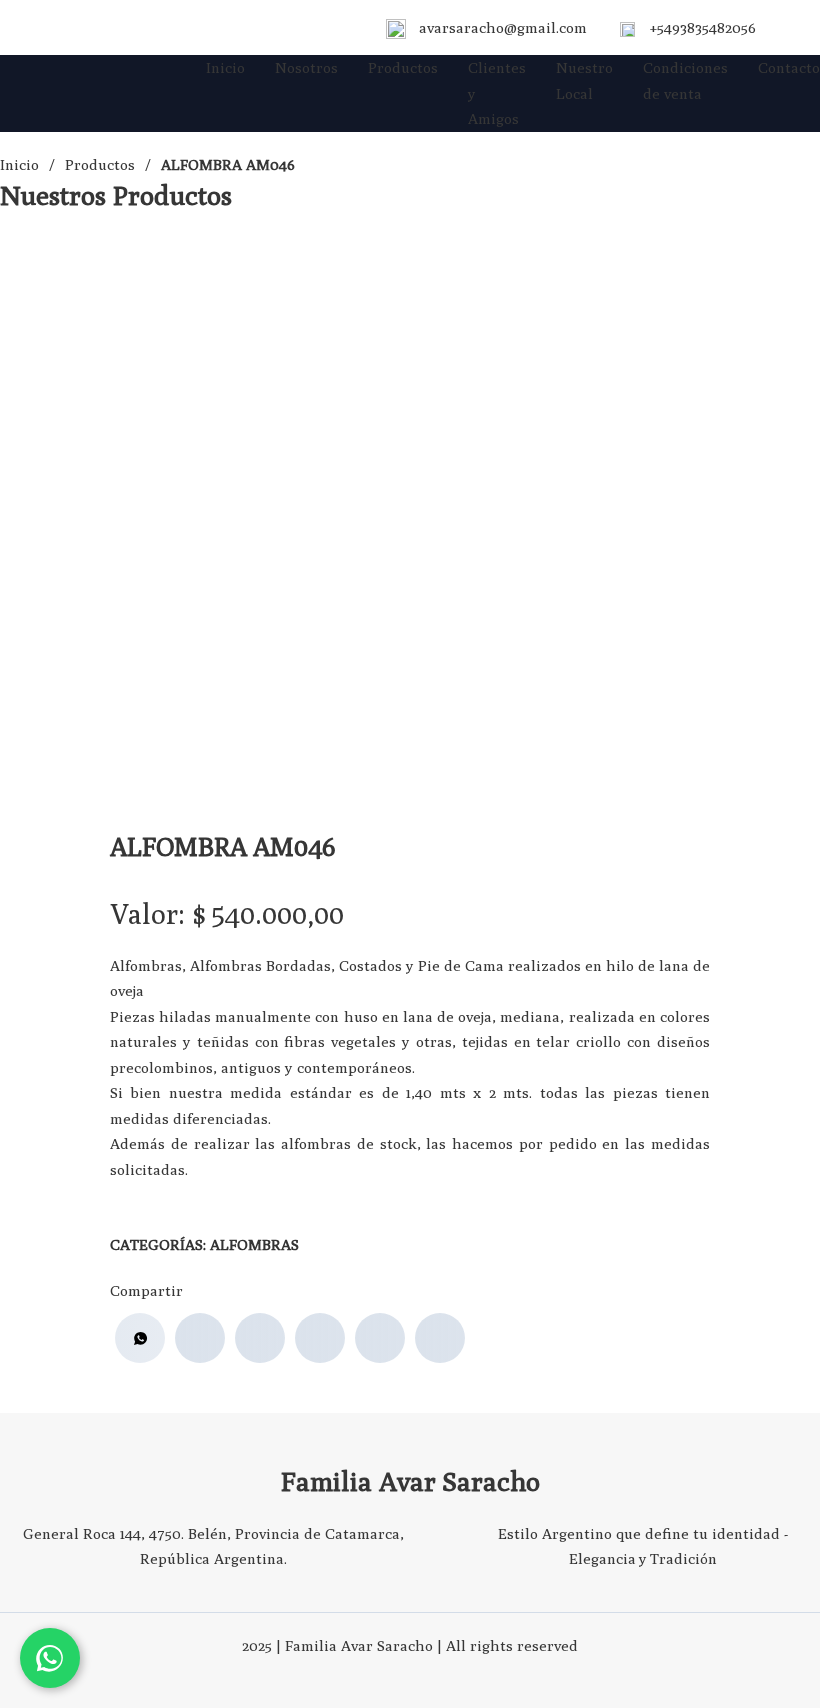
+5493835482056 (703, 27)
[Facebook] (200, 1338)
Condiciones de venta (685, 80)
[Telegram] (440, 1338)
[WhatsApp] (140, 1338)
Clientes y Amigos (497, 93)
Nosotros (306, 67)
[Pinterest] (380, 1338)
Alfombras (254, 1244)
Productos (403, 67)
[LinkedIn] (320, 1338)
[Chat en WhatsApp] (50, 1658)
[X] (260, 1338)
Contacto (789, 67)
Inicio (225, 67)
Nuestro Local (584, 80)
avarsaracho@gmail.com (503, 27)
